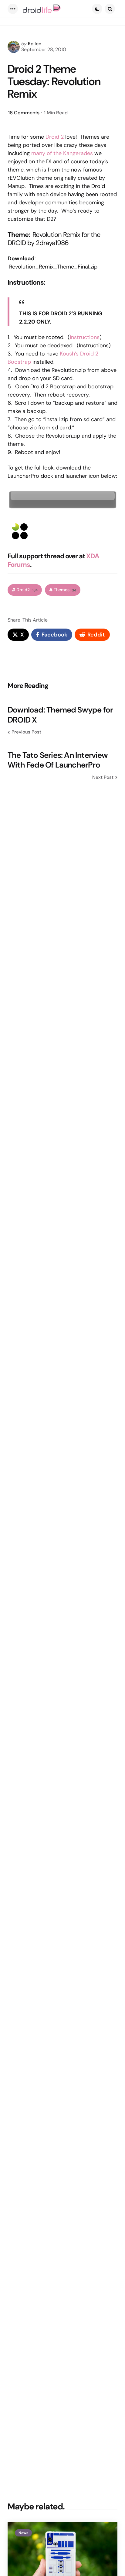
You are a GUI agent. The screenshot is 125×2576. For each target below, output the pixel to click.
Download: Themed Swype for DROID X (60, 715)
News (23, 2533)
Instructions (85, 337)
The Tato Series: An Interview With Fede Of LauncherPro (58, 760)
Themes (65, 590)
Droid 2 (55, 137)
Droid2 (27, 590)
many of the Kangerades (62, 153)
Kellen (35, 44)
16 (24, 113)
